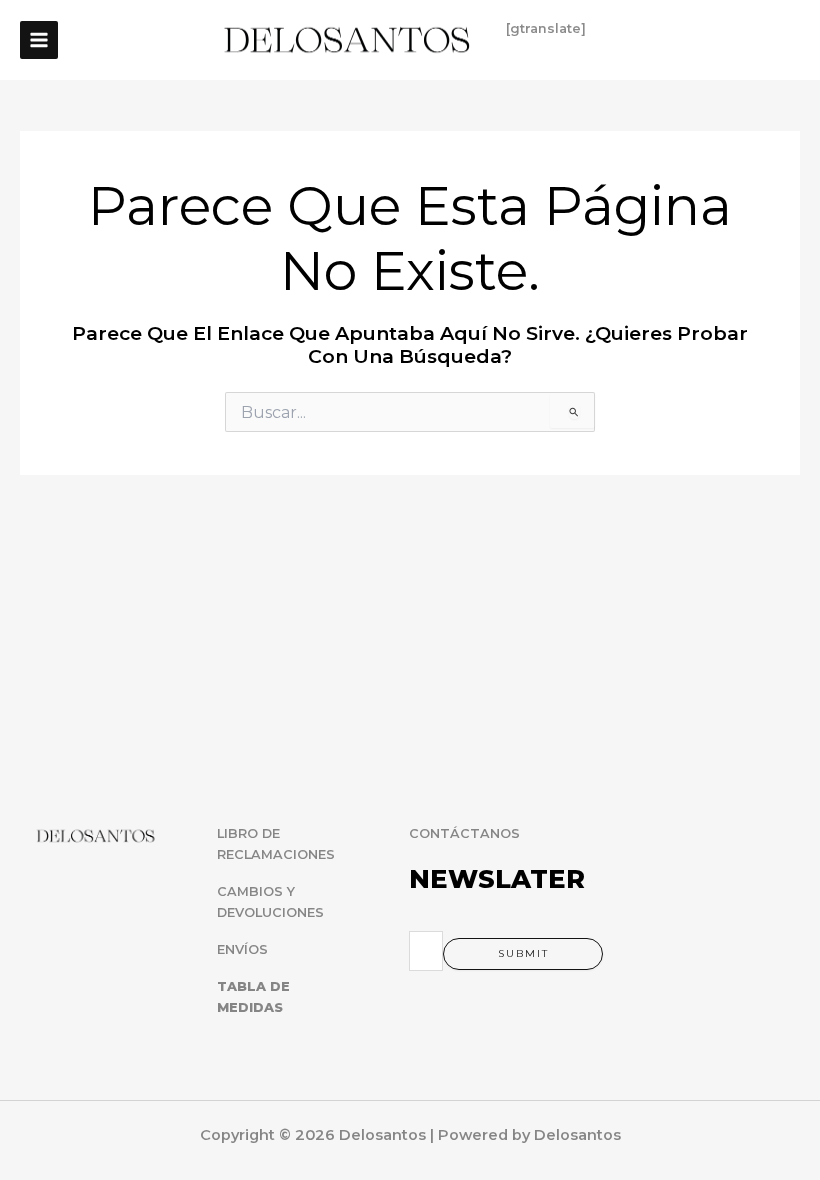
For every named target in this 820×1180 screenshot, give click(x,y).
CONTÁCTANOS (464, 833)
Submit (523, 953)
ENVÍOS (242, 949)
